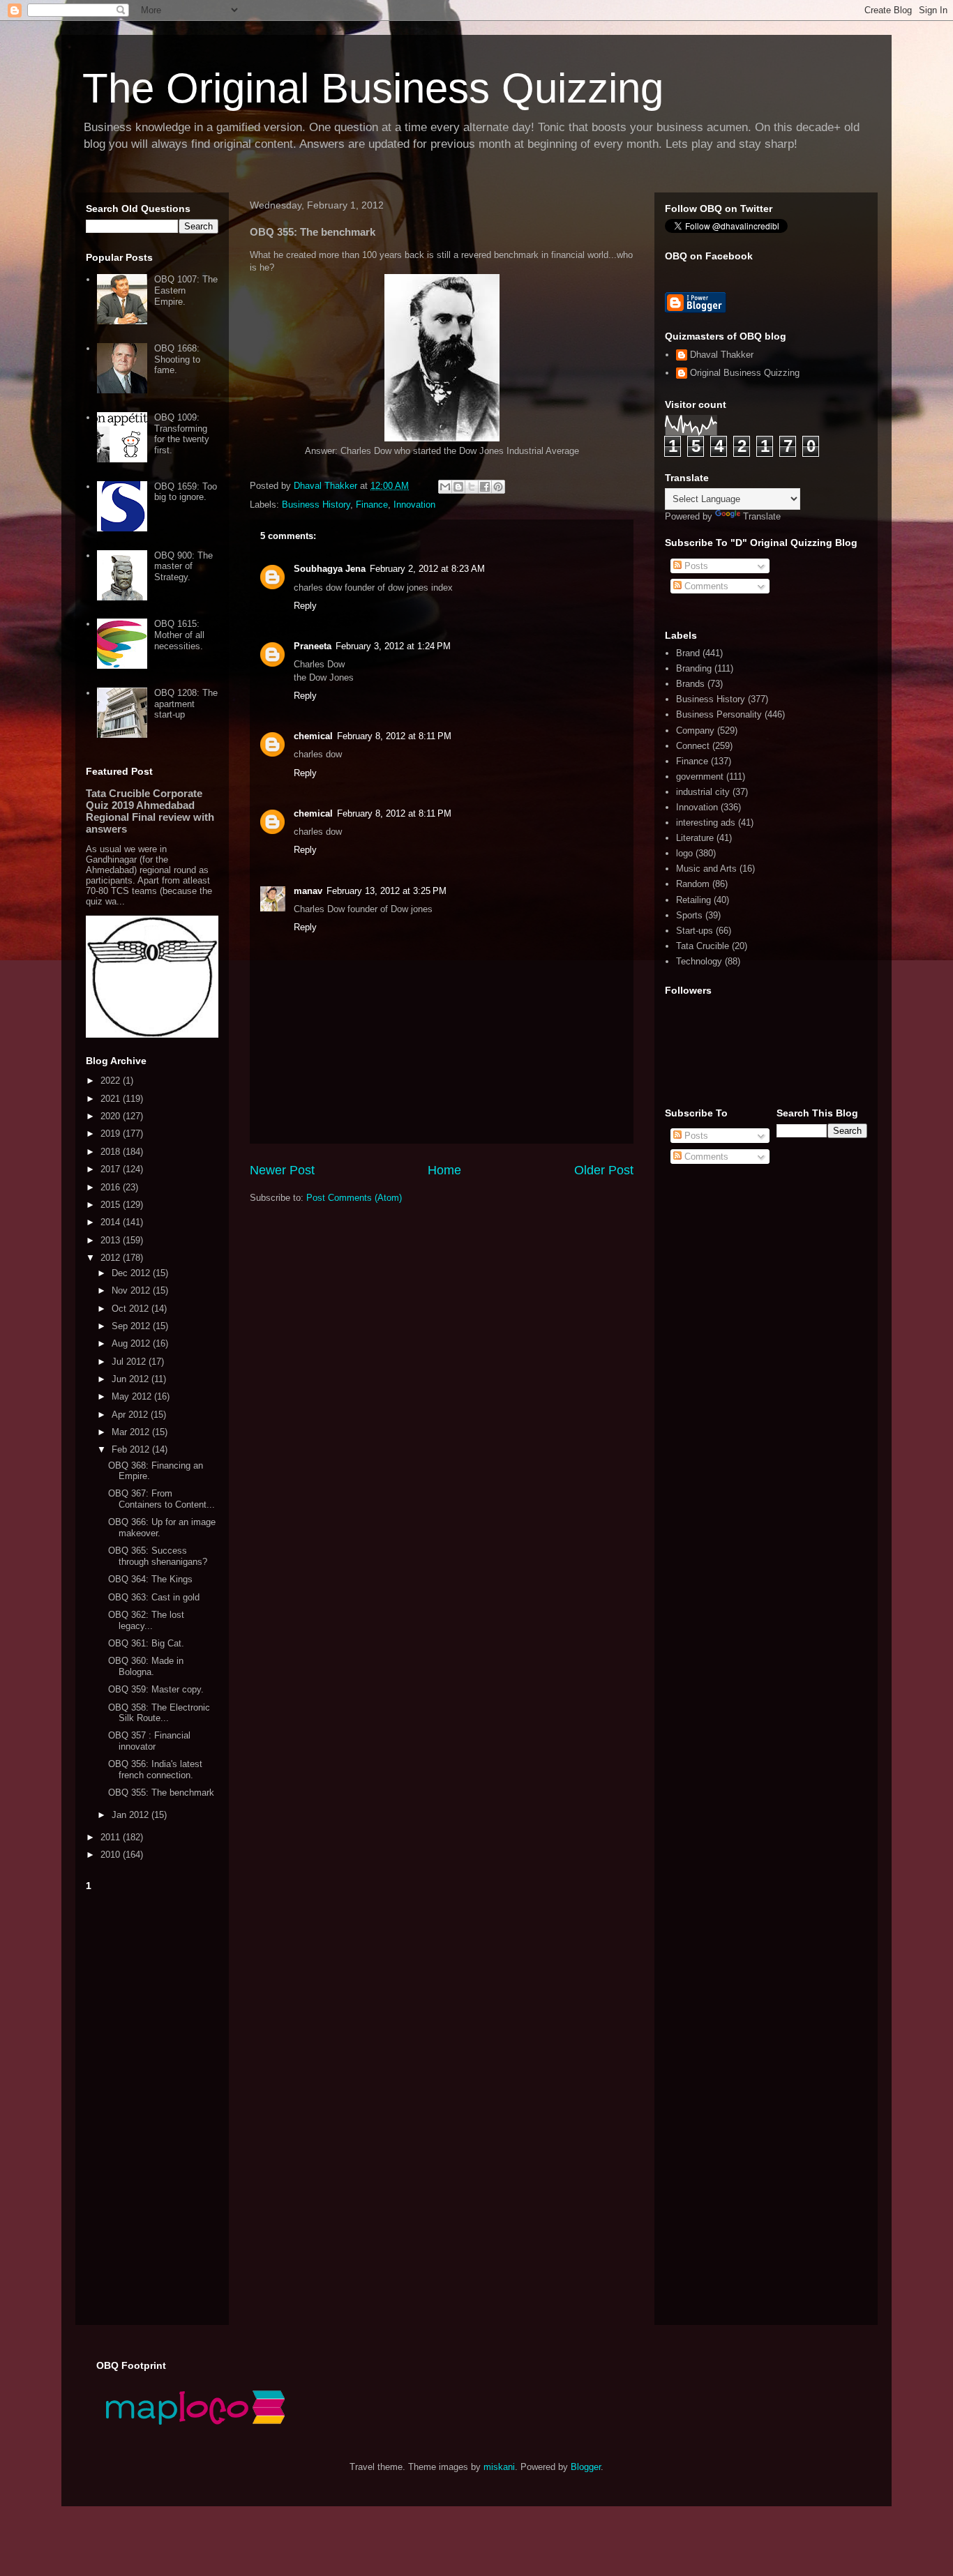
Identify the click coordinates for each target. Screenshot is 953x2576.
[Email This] (445, 487)
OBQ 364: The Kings (150, 1579)
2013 (112, 1240)
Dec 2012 (132, 1273)
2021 (112, 1099)
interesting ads (706, 823)
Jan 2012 (132, 1815)
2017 (112, 1169)
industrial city (703, 792)
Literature (695, 838)
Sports (689, 915)
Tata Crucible (703, 946)
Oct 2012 (132, 1309)
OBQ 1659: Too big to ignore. (186, 492)
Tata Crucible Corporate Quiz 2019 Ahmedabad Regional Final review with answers (150, 811)
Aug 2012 (132, 1343)
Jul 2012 (130, 1362)
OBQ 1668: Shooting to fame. (177, 359)
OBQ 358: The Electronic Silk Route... (159, 1713)
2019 (112, 1134)
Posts (695, 566)
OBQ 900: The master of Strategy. (183, 566)
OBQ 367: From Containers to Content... (162, 1499)
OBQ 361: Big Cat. (146, 1643)
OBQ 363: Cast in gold (154, 1597)
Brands (690, 684)
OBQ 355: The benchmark (161, 1793)
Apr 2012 (131, 1415)
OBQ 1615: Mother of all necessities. (179, 635)
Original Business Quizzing (745, 373)
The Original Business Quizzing (373, 88)
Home (444, 1170)
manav (308, 891)
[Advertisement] (152, 2105)
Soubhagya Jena (330, 569)
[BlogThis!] (458, 487)
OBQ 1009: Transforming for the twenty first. (182, 434)
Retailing (693, 900)
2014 (112, 1222)
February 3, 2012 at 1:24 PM (393, 646)
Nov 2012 (132, 1290)
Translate (762, 516)
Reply (305, 606)
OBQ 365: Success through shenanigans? (158, 1556)
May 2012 (133, 1396)
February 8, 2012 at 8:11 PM (394, 736)
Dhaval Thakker (722, 355)
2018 (112, 1152)
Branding (694, 668)
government (700, 776)
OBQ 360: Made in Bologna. (146, 1666)
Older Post (604, 1170)
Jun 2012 (132, 1379)
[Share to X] (472, 487)
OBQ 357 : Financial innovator (149, 1741)
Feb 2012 (132, 1449)
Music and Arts (706, 869)
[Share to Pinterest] (498, 487)
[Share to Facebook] (485, 487)
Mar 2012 (132, 1432)
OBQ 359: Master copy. (156, 1689)
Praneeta (313, 646)
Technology (699, 961)
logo (684, 853)
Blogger (586, 2467)
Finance (372, 505)
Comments (705, 586)
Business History (316, 505)
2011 (112, 1837)
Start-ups (695, 931)
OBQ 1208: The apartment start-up (186, 704)
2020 (112, 1116)
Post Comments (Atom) (354, 1198)
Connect (693, 746)
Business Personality (719, 714)
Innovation (414, 505)
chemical (313, 736)
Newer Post (282, 1170)
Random (693, 884)
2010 (112, 1855)
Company (695, 730)
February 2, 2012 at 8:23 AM (427, 569)
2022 (112, 1081)
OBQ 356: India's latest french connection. (155, 1770)
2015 (112, 1205)
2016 (112, 1187)
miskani (499, 2467)
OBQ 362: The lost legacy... (146, 1620)
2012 (112, 1258)
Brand (688, 653)
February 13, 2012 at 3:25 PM (387, 891)
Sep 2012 (132, 1326)
